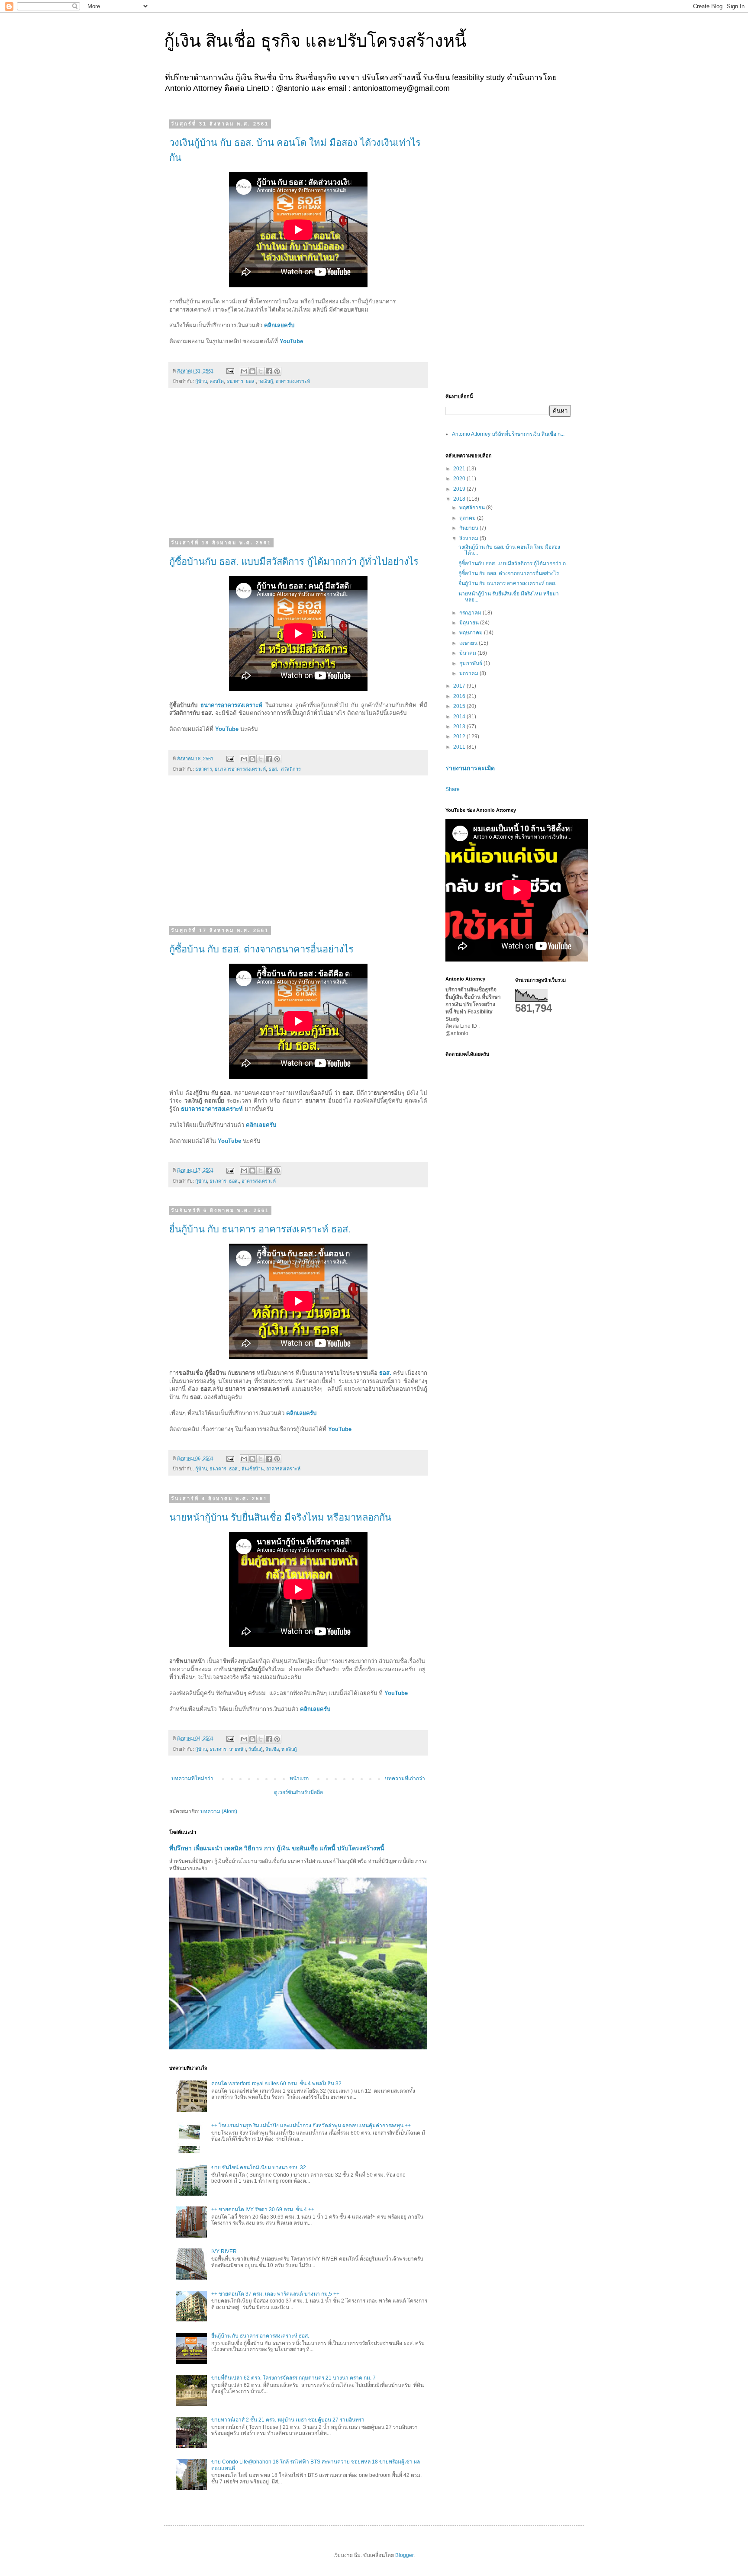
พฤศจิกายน (473, 508)
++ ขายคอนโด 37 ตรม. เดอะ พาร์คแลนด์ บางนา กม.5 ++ (275, 2294)
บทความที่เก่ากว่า (405, 1778)
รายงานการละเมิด (470, 768)
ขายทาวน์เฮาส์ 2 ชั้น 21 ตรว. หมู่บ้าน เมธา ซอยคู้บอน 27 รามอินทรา (288, 2420)
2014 (460, 717)
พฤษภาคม (472, 633)
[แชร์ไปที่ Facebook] (269, 371)
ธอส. (251, 381)
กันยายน (469, 528)
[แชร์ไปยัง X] (261, 371)
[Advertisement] (298, 468)
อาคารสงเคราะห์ (293, 381)
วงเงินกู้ (266, 381)
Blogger (404, 2555)
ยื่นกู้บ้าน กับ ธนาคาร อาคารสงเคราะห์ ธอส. (260, 1229)
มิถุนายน (470, 623)
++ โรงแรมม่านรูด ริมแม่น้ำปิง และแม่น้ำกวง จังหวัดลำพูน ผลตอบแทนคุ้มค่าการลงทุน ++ (311, 2126)
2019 (460, 489)
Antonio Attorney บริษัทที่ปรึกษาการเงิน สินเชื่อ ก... (508, 434)
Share (453, 789)
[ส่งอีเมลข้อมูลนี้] (244, 371)
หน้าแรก (299, 1778)
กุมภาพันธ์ (471, 663)
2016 (460, 696)
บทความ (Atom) (219, 1811)
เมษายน (469, 643)
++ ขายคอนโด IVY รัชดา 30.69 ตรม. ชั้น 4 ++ (263, 2209)
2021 (460, 469)
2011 (460, 747)
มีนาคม (468, 653)
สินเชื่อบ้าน (253, 1469)
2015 (460, 706)
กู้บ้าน (201, 381)
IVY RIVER (224, 2251)
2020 (460, 479)
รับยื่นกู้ (256, 1749)
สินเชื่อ (272, 1749)
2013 (460, 727)
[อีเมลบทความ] (230, 371)
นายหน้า (237, 1749)
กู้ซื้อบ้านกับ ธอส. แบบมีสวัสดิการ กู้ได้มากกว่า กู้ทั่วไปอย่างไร (294, 561)
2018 (460, 499)
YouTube (291, 341)
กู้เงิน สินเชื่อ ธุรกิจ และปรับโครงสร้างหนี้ (315, 41)
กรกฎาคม (471, 613)
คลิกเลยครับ (279, 325)
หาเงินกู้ (289, 1749)
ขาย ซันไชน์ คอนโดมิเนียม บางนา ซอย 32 (259, 2168)
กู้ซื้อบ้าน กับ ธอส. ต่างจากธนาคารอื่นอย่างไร (261, 949)
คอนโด (217, 381)
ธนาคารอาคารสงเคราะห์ (231, 705)
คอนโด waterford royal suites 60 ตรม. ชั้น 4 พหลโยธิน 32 (276, 2084)
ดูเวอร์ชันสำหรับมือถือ (298, 1792)
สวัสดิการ (291, 769)
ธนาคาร (235, 381)
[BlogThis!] (252, 371)
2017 (460, 686)
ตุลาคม (468, 518)
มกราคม (469, 673)
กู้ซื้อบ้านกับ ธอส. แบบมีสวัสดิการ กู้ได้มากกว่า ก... (514, 563)
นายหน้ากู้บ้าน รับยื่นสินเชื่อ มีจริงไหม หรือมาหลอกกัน (280, 1517)
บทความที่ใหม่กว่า (192, 1778)
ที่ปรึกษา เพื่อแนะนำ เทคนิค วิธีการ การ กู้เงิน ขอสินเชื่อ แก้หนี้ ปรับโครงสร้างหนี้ (277, 1848)
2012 (460, 736)
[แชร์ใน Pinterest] (277, 371)
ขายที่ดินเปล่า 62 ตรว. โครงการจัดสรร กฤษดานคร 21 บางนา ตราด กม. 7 (293, 2378)
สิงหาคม (469, 538)
